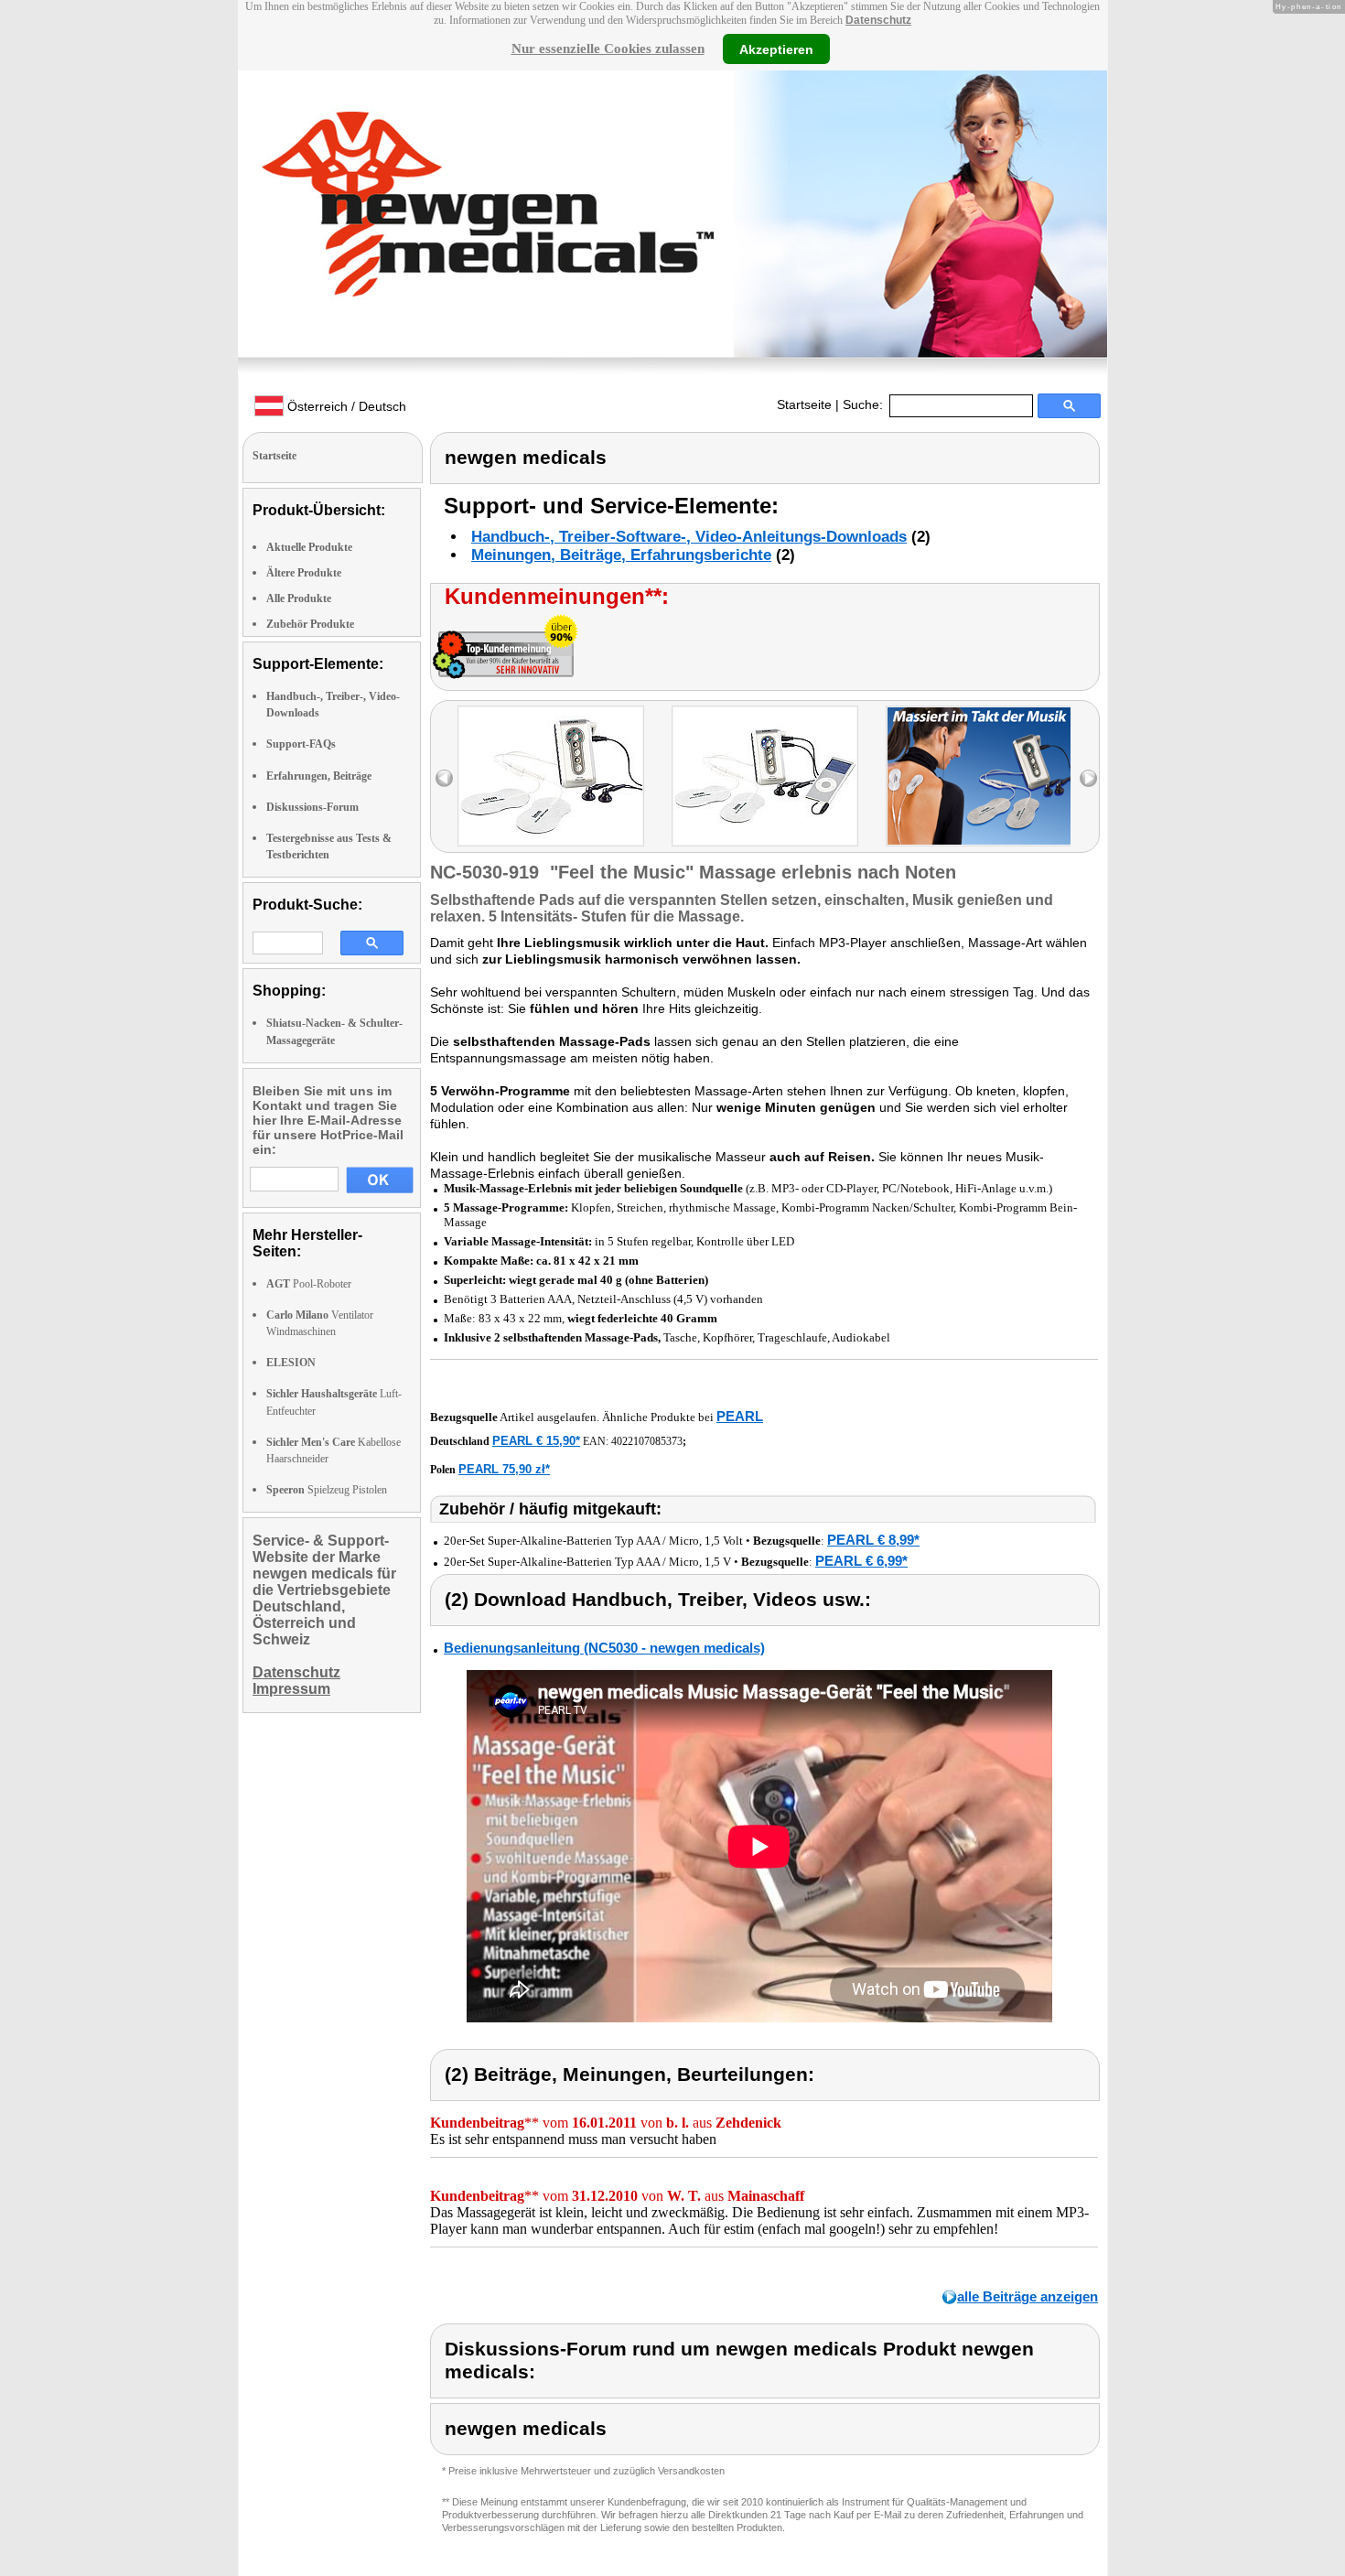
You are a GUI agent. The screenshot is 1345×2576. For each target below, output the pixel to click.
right (1088, 778)
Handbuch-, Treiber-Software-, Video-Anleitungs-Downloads (689, 537)
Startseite (804, 404)
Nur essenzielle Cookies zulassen (608, 49)
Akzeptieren (776, 49)
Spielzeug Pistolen (327, 1490)
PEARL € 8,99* (873, 1540)
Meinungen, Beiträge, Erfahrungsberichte (621, 555)
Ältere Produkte (304, 573)
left (444, 778)
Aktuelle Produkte (309, 547)
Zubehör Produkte (310, 624)
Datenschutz (878, 20)
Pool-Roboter (309, 1284)
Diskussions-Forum (312, 807)
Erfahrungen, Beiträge (319, 776)
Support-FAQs (301, 744)
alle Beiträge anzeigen (1028, 2296)
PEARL (740, 1416)
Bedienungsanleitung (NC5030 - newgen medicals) (604, 1648)
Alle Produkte (299, 598)
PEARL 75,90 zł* (504, 1469)
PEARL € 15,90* (536, 1441)
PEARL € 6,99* (861, 1561)
